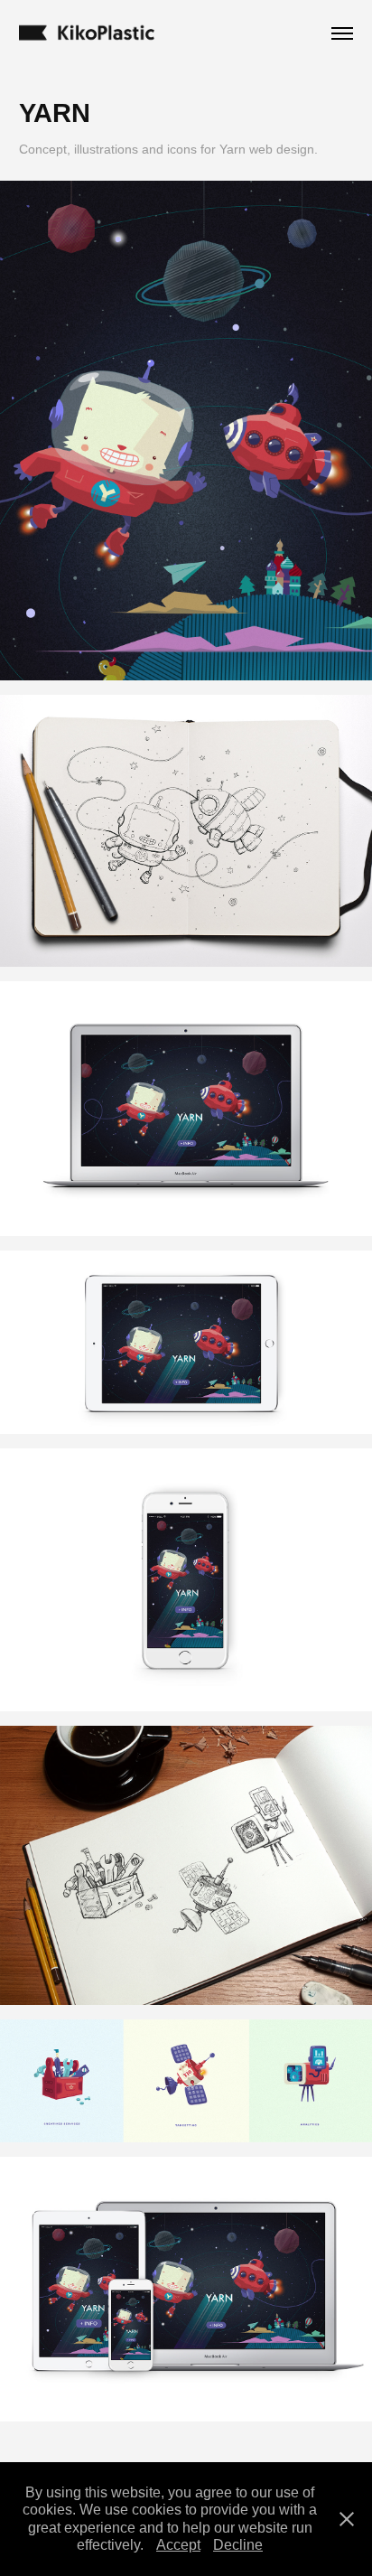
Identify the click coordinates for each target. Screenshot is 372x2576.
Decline (238, 2545)
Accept (178, 2545)
